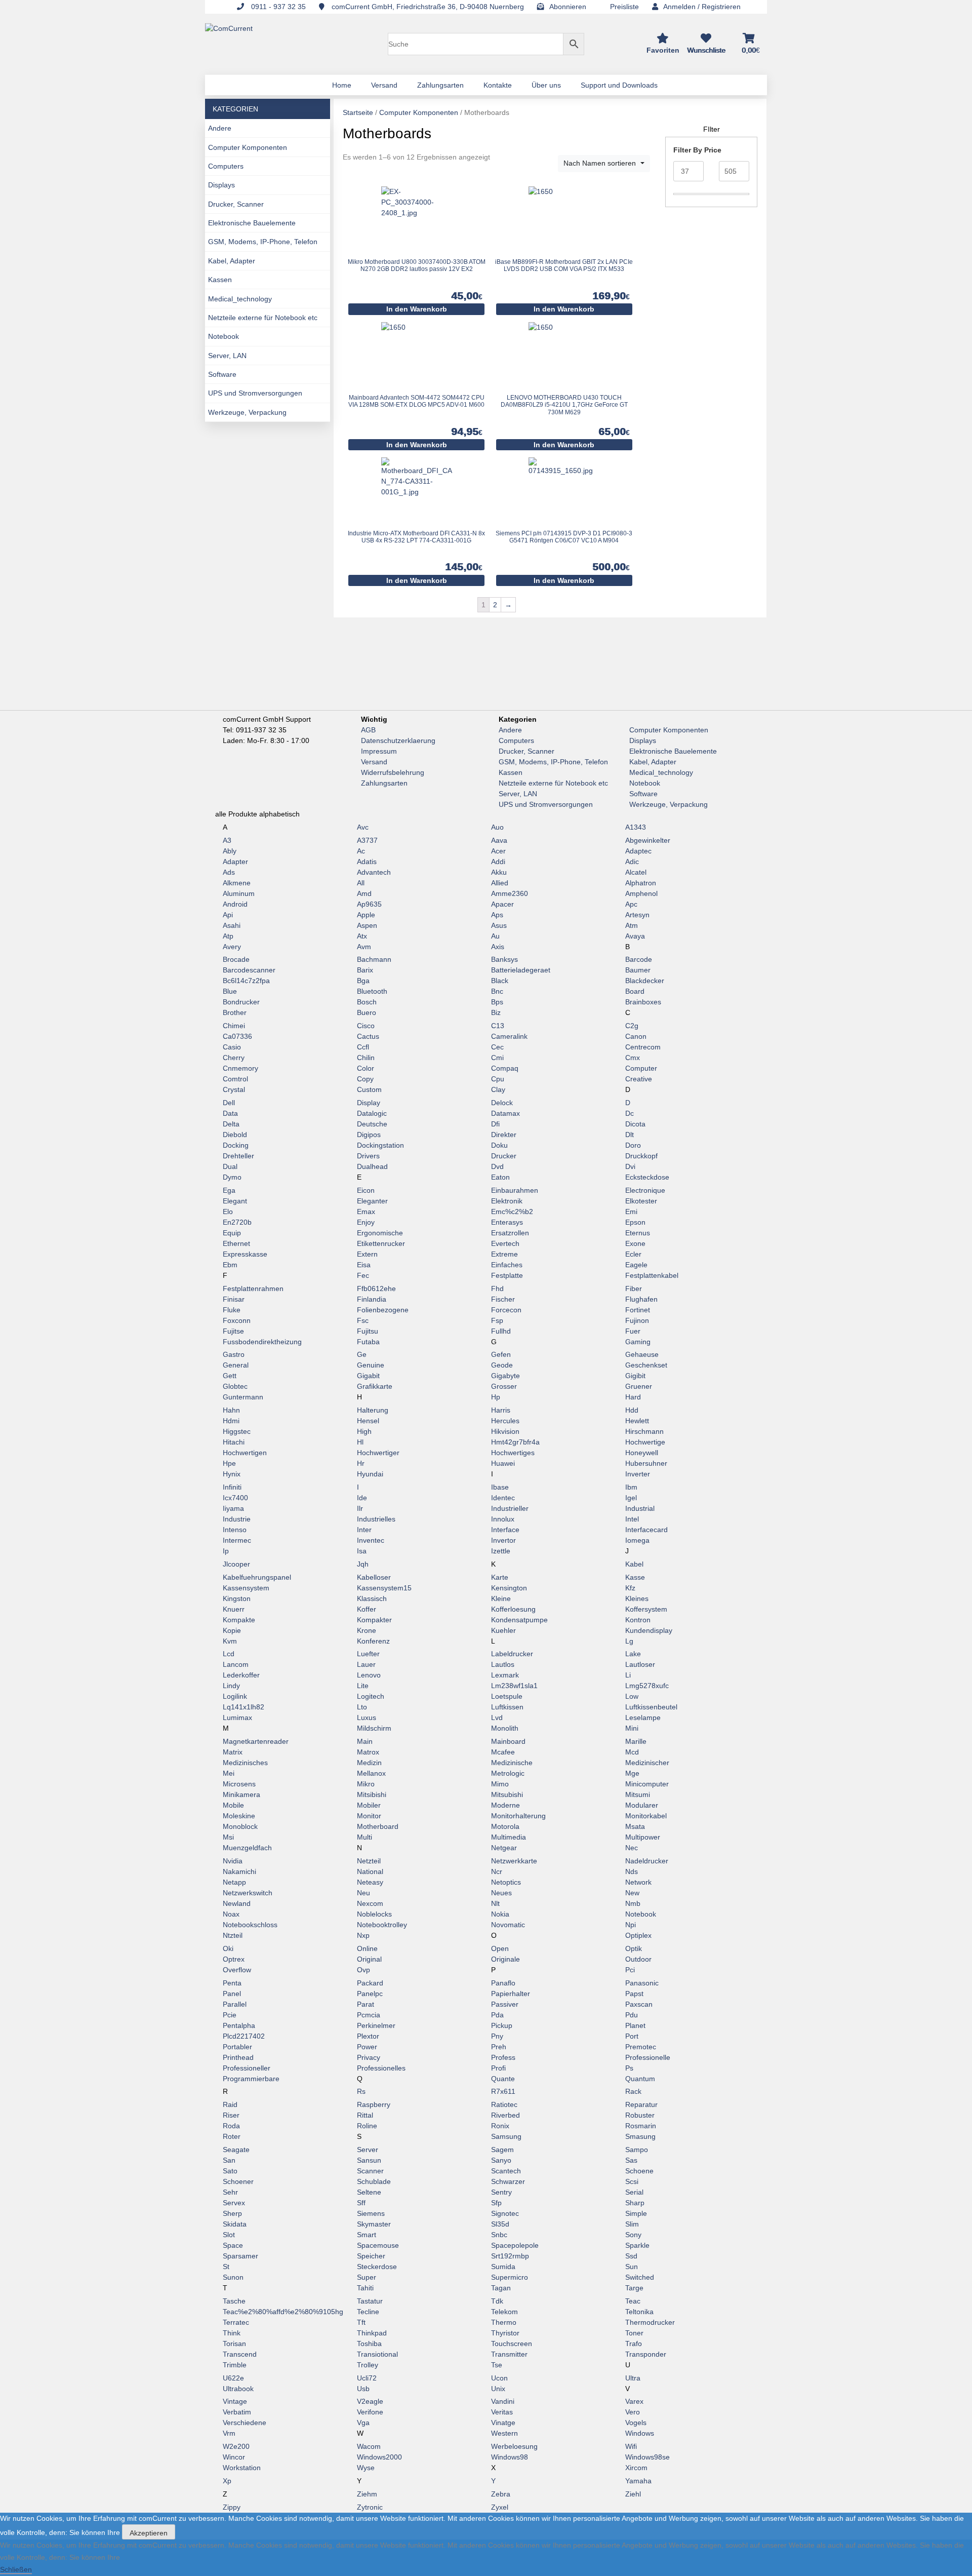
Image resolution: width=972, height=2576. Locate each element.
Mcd (632, 1752)
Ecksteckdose (647, 1177)
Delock (502, 1103)
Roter (232, 2136)
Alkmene (237, 883)
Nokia (500, 1914)
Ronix (500, 2126)
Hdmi (231, 1421)
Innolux (503, 1519)
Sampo (637, 2150)
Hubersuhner (646, 1463)
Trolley (368, 2365)
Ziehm (367, 2494)
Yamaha (638, 2481)
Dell (229, 1103)
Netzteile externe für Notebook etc (263, 318)
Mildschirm (374, 1728)
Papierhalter (511, 1994)
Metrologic (508, 1773)
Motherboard (378, 1826)
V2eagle (370, 2401)
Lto (362, 1707)
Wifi (631, 2446)
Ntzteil (233, 1935)
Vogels (636, 2423)
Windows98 (510, 2457)
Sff (361, 2203)
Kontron (638, 1620)
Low (632, 1696)
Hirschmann (644, 1431)
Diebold (235, 1135)
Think (232, 2333)
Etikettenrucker (381, 1243)
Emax (366, 1212)
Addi (498, 862)
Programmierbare (251, 2079)
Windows (640, 2433)
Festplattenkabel (652, 1275)
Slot (229, 2235)
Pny (497, 2036)
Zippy (232, 2507)
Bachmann (374, 959)
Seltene (369, 2192)
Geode (502, 1365)
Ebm (230, 1265)
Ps (629, 2068)
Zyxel (500, 2507)
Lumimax (237, 1718)
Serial (634, 2192)
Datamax (505, 1113)
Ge (362, 1354)
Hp (496, 1397)
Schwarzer (508, 2181)
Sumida (503, 2267)
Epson (635, 1222)
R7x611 (503, 2091)
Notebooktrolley (382, 1925)
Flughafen (641, 1299)
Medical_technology (240, 299)
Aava (499, 840)
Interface (505, 1530)
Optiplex (638, 1935)
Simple (636, 2213)
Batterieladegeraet (521, 970)
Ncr (497, 1871)
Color (366, 1068)
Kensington (509, 1588)
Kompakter (374, 1620)
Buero (367, 1012)
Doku (499, 1145)
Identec (503, 1498)
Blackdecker (645, 981)
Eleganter (372, 1201)
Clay (498, 1089)
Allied (500, 883)
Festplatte (507, 1275)
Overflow (237, 1970)
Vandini (503, 2401)
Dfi (495, 1124)
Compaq (505, 1068)
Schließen (16, 2569)
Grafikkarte (375, 1386)
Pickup (502, 2025)
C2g (632, 1026)
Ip (226, 1551)
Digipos (369, 1135)
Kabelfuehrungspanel (257, 1577)
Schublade (374, 2181)
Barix (365, 970)
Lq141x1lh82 (244, 1707)
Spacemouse (378, 2245)
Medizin (369, 1763)
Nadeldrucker (647, 1861)
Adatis (367, 862)
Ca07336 (237, 1036)
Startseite (358, 112)
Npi (631, 1925)
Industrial (640, 1508)
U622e (233, 2378)
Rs (361, 2091)
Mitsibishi (372, 1794)
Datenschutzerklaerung (398, 740)
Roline (367, 2126)
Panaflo (503, 1983)
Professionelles (381, 2068)
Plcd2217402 (244, 2036)
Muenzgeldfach (247, 1848)
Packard (370, 1983)
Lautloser (640, 1664)
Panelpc (370, 1994)
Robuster (640, 2115)
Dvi (630, 1166)
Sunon (233, 2277)
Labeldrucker (512, 1654)
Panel (232, 1994)
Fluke (232, 1310)
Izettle (501, 1551)
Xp (227, 2481)
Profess (503, 2057)
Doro (633, 1145)
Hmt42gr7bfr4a (515, 1442)
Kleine (501, 1598)
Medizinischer (647, 1763)
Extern (367, 1254)
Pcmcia (369, 2015)
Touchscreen (512, 2344)
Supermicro (510, 2277)
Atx (362, 936)
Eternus (638, 1233)
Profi (498, 2068)
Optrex (234, 1959)
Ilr (360, 1508)
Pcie (230, 2015)
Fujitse (233, 1331)
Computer (641, 1068)
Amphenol (641, 893)
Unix (498, 2389)
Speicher (371, 2256)
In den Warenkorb (417, 309)
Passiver (505, 2004)
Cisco (366, 1026)
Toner (634, 2333)
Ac (361, 851)
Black (500, 981)
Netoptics (506, 1882)
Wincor (234, 2457)
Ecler (633, 1254)
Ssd (631, 2256)
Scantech (506, 2171)
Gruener (639, 1386)
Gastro (234, 1354)
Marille (636, 1741)
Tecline (368, 2312)
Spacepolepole (515, 2245)
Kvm (230, 1641)
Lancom (236, 1664)
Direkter (504, 1135)
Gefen (501, 1354)
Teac (633, 2301)
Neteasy (370, 1882)
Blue (230, 991)
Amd (364, 893)
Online (367, 1948)
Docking (236, 1145)
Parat (366, 2004)
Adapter (235, 862)
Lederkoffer (241, 1675)
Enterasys (507, 1222)
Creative (639, 1079)
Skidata (235, 2224)
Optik (634, 1948)
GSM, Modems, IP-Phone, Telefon (263, 242)
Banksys (504, 959)
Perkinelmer (376, 2025)
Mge (632, 1773)
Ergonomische (380, 1233)
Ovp (363, 1970)
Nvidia (233, 1861)
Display (369, 1103)
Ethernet (236, 1243)
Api (228, 915)
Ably (230, 851)
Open (500, 1948)
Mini (632, 1728)
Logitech (371, 1696)
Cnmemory (240, 1068)
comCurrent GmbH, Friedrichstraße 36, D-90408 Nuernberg (427, 7)
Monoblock (240, 1826)
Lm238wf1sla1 (514, 1686)
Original (369, 1959)
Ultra (633, 2378)
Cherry (234, 1058)
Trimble (235, 2365)
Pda (497, 2015)
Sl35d (500, 2224)
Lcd (229, 1654)
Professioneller (247, 2068)
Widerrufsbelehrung (393, 772)
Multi (364, 1837)
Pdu (632, 2015)
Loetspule (507, 1696)
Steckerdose (377, 2267)
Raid (230, 2104)
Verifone (370, 2412)
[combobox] (604, 164)
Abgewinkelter (648, 840)
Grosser (504, 1386)
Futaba (368, 1342)
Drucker (504, 1156)
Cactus (368, 1036)
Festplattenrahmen (253, 1289)
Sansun (369, 2160)
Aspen (367, 925)
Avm (364, 947)
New (632, 1893)
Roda (231, 2126)
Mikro (366, 1784)
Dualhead (372, 1166)
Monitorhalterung (518, 1816)
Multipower (643, 1837)
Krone (367, 1630)
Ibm (631, 1487)
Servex (234, 2203)
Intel (632, 1519)
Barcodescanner (249, 970)
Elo (228, 1212)
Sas (631, 2160)
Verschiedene (245, 2423)
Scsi (632, 2181)
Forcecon (506, 1310)
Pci (630, 1970)
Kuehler (503, 1630)
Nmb (633, 1903)
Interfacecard (646, 1530)
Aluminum (239, 893)
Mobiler (369, 1805)
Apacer (502, 904)
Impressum (379, 751)
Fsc (363, 1320)
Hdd (632, 1410)
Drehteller (238, 1156)
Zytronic (370, 2507)
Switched (640, 2277)
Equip (232, 1233)
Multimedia (509, 1837)
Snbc (499, 2235)
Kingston (237, 1598)
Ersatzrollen (510, 1233)
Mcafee (503, 1752)
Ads (229, 872)
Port (632, 2036)
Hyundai (370, 1474)
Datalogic (372, 1113)
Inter (364, 1530)
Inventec (371, 1540)
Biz (496, 1012)
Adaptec (638, 851)
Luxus (367, 1718)
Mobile (233, 1805)
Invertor (503, 1540)
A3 (227, 840)
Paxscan (639, 2004)
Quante (503, 2079)
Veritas (502, 2412)
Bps (497, 1002)
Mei (229, 1773)
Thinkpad (372, 2333)
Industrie (237, 1519)
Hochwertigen (245, 1453)
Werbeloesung (514, 2446)
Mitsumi (638, 1794)
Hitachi (234, 1442)
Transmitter (509, 2354)
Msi (228, 1837)
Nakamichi (239, 1871)
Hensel (368, 1421)
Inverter (638, 1474)
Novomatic (508, 1925)
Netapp (234, 1882)
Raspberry (374, 2104)
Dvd (497, 1166)
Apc (631, 904)
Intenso (235, 1530)
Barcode (639, 959)
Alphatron (641, 883)
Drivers (368, 1156)
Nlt (495, 1903)
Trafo (634, 2344)
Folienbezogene (383, 1310)
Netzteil (369, 1861)
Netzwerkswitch (248, 1893)
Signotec (505, 2213)
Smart (367, 2235)
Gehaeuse (642, 1354)
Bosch (367, 1002)
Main (365, 1741)
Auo (497, 827)
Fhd (497, 1289)
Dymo (232, 1177)
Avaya (635, 936)
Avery (232, 947)
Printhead (238, 2057)
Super (367, 2277)
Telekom (504, 2312)
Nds (632, 1871)
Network (638, 1882)
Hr (361, 1463)
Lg (629, 1641)
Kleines (637, 1598)
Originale (505, 1959)
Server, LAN (227, 356)
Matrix (233, 1752)
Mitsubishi (507, 1794)
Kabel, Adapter (232, 261)
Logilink (235, 1696)
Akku (499, 872)
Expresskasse (245, 1254)
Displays (221, 185)
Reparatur (641, 2104)
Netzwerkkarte (514, 1861)
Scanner (370, 2171)
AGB (368, 730)
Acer (498, 851)
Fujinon (637, 1320)
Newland (237, 1903)
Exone (635, 1243)
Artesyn (637, 915)
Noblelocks (374, 1914)
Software (222, 374)
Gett (230, 1376)
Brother (235, 1012)
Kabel (634, 1564)
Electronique (645, 1190)
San (229, 2160)
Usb (363, 2389)
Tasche (234, 2301)
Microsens (239, 1784)
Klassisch (372, 1598)
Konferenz (373, 1641)
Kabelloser (374, 1577)
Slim (632, 2224)
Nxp (363, 1935)
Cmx (633, 1058)
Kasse (635, 1577)
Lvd (497, 1718)
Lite (363, 1686)
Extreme (504, 1254)
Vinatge (503, 2423)
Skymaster (374, 2224)
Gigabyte (505, 1376)
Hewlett (637, 1421)
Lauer (366, 1664)
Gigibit (635, 1376)
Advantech (374, 872)
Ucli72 (367, 2378)
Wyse (366, 2468)
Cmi (497, 1058)
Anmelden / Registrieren (702, 7)
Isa (362, 1551)
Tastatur (370, 2301)
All (361, 883)
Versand (374, 762)
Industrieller (510, 1508)
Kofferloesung (513, 1609)
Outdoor (638, 1959)
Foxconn (237, 1320)
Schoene (639, 2171)
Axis (498, 947)
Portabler (237, 2047)
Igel (631, 1498)
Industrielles (376, 1519)
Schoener (238, 2181)
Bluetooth (372, 991)
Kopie (232, 1630)
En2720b (237, 1222)
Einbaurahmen (515, 1190)
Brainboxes (643, 1002)
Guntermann (243, 1397)
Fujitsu (368, 1331)
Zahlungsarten (384, 783)
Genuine (371, 1365)
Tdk (497, 2301)
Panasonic (642, 1983)
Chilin (366, 1058)
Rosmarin (641, 2126)
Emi (631, 1212)
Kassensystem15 (384, 1588)
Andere (220, 128)
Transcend (240, 2354)
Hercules (505, 1421)
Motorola (505, 1826)
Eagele (636, 1265)
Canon (636, 1036)
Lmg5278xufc (647, 1686)
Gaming (638, 1342)
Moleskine (239, 1816)
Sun (632, 2267)
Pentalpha (239, 2025)
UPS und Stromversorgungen (255, 393)
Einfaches (507, 1265)
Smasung (640, 2136)
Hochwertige (645, 1442)
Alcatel (636, 872)
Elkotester (641, 1201)
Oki (228, 1948)
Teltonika (639, 2312)
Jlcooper (236, 1564)
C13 (498, 1026)
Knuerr (234, 1609)
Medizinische (512, 1763)
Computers (226, 166)
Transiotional (377, 2354)
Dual (230, 1166)
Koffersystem (646, 1609)
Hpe (229, 1463)
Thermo (504, 2322)
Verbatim (237, 2412)
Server (368, 2150)
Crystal (234, 1089)
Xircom (636, 2468)
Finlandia (372, 1299)
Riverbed (505, 2115)
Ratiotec (504, 2104)
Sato (230, 2171)
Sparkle (637, 2245)
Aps (497, 915)
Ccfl (363, 1047)
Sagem (502, 2150)
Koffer (367, 1609)
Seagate (236, 2150)
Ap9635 (369, 904)
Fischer (503, 1299)
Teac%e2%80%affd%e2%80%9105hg (283, 2312)
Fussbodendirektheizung (262, 1342)
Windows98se (647, 2457)
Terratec (236, 2322)
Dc (630, 1113)
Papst (634, 1994)
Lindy (231, 1686)
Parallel (235, 2004)
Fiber (634, 1289)
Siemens (371, 2213)
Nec (632, 1848)
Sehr (230, 2192)
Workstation (242, 2468)
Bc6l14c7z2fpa (246, 981)
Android (235, 904)
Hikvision (505, 1431)
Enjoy (366, 1222)
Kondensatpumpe (519, 1620)
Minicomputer (647, 1784)
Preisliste (624, 7)
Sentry (501, 2192)
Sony (633, 2235)
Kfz (630, 1588)
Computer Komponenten (248, 147)
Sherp (232, 2213)
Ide (362, 1498)
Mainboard (508, 1741)
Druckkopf (641, 1156)
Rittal (365, 2115)
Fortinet (638, 1310)
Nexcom (370, 1903)
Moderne (505, 1805)
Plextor (368, 2036)
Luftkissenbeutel (651, 1707)
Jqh (363, 1564)
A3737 (367, 840)
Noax (231, 1914)
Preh (499, 2047)
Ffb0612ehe (376, 1289)
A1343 (636, 827)
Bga (363, 981)
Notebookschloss (250, 1925)
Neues (501, 1893)
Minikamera (241, 1794)
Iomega (637, 1540)
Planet (635, 2025)
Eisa (364, 1265)
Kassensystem (246, 1588)
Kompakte (239, 1620)
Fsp (497, 1320)
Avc (363, 827)
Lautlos (503, 1664)
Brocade (236, 959)
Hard (633, 1397)
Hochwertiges (513, 1453)
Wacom (369, 2446)
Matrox (368, 1752)
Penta (232, 1983)
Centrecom (643, 1047)
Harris (501, 1410)
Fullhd (501, 1331)
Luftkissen (507, 1707)
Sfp (496, 2203)
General (236, 1365)
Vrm (229, 2433)
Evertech (505, 1243)
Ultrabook (238, 2389)
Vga (363, 2423)
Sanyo (501, 2160)
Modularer (642, 1805)
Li (628, 1675)
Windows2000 (379, 2457)
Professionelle (648, 2057)
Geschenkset (646, 1365)
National (370, 1871)
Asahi (232, 925)
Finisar (234, 1299)
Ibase (500, 1487)
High (364, 1431)
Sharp (635, 2203)
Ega (229, 1190)
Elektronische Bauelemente (252, 223)
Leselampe (643, 1718)
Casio (232, 1047)
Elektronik (507, 1201)
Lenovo (369, 1675)
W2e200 (236, 2446)
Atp (228, 936)
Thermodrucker (650, 2322)
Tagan (501, 2288)
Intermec (237, 1540)
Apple (366, 915)
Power (367, 2047)
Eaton (500, 1177)
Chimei (234, 1026)
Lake (633, 1654)
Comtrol (235, 1079)
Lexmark (505, 1675)
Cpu (498, 1079)
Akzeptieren (149, 2533)
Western (504, 2433)
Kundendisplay (649, 1630)
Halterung (373, 1410)
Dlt (630, 1135)
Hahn (231, 1410)
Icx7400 (235, 1498)
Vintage (235, 2401)
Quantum (640, 2079)
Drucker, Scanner (236, 204)
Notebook (224, 336)
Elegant (235, 1201)
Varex (634, 2401)
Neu (363, 1893)
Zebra (501, 2494)
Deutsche (372, 1124)
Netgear (504, 1848)
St (226, 2267)
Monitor (369, 1816)
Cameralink (509, 1036)
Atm (632, 925)
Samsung (506, 2136)
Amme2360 (510, 893)
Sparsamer (240, 2256)
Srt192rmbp (510, 2256)
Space (233, 2245)
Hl (360, 1442)
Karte (500, 1577)
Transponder (646, 2354)
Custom (369, 1089)
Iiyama (233, 1508)
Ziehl (633, 2494)
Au (495, 936)
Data (230, 1113)
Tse (497, 2365)
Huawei (503, 1463)
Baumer (638, 970)
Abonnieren (568, 7)
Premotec (641, 2047)
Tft (361, 2322)
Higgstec (237, 1431)
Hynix (232, 1474)
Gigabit (368, 1376)
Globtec (235, 1386)
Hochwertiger (378, 1453)
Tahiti (365, 2288)
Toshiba (369, 2344)
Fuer (633, 1331)
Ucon (499, 2378)
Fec (363, 1275)
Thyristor (505, 2333)
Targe (634, 2288)
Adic (632, 862)
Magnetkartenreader (256, 1741)
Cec (497, 1047)
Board (635, 991)
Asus (499, 925)
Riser (231, 2115)
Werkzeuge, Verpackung (247, 412)
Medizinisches (245, 1763)
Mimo (500, 1784)
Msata (635, 1826)
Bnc (497, 991)
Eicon (366, 1190)
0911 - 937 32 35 (277, 7)
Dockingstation (380, 1145)
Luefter (368, 1654)
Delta (231, 1124)
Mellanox (371, 1773)
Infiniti (232, 1487)
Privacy (369, 2057)
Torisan (234, 2344)
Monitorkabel (646, 1816)
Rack (633, 2091)
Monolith (505, 1728)
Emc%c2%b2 (512, 1212)
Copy (365, 1079)
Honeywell (642, 1453)
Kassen (220, 280)
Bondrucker (241, 1002)
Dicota (635, 1124)
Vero (633, 2412)
